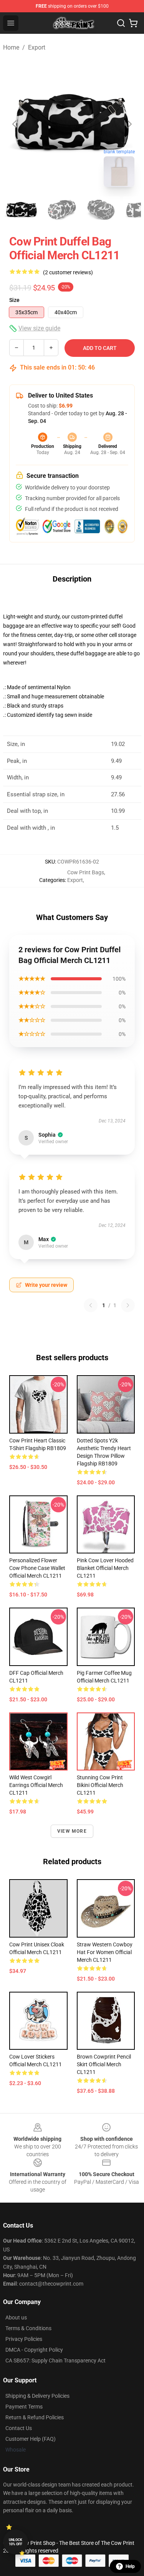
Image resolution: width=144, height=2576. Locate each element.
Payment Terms (24, 2407)
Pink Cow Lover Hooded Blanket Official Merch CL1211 (105, 1568)
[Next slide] (129, 124)
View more (72, 1831)
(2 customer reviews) (68, 272)
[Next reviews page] (128, 1305)
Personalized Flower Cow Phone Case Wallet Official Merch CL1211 (37, 1568)
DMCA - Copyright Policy (34, 2350)
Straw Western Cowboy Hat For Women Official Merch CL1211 (105, 1952)
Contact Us (19, 2428)
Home (11, 47)
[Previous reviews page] (91, 1305)
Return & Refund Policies (35, 2417)
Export (37, 47)
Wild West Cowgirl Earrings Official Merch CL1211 (36, 1785)
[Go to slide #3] (101, 210)
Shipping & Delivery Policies (37, 2396)
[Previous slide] (15, 124)
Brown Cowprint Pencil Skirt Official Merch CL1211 (104, 2064)
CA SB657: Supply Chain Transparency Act (55, 2361)
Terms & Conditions (28, 2328)
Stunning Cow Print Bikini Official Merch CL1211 (100, 1785)
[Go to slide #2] (61, 210)
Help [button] (130, 2566)
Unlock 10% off (16, 2542)
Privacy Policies (24, 2339)
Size (14, 300)
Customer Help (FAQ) (31, 2439)
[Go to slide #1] (22, 210)
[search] (121, 23)
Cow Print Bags (86, 872)
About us (16, 2317)
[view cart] (133, 23)
